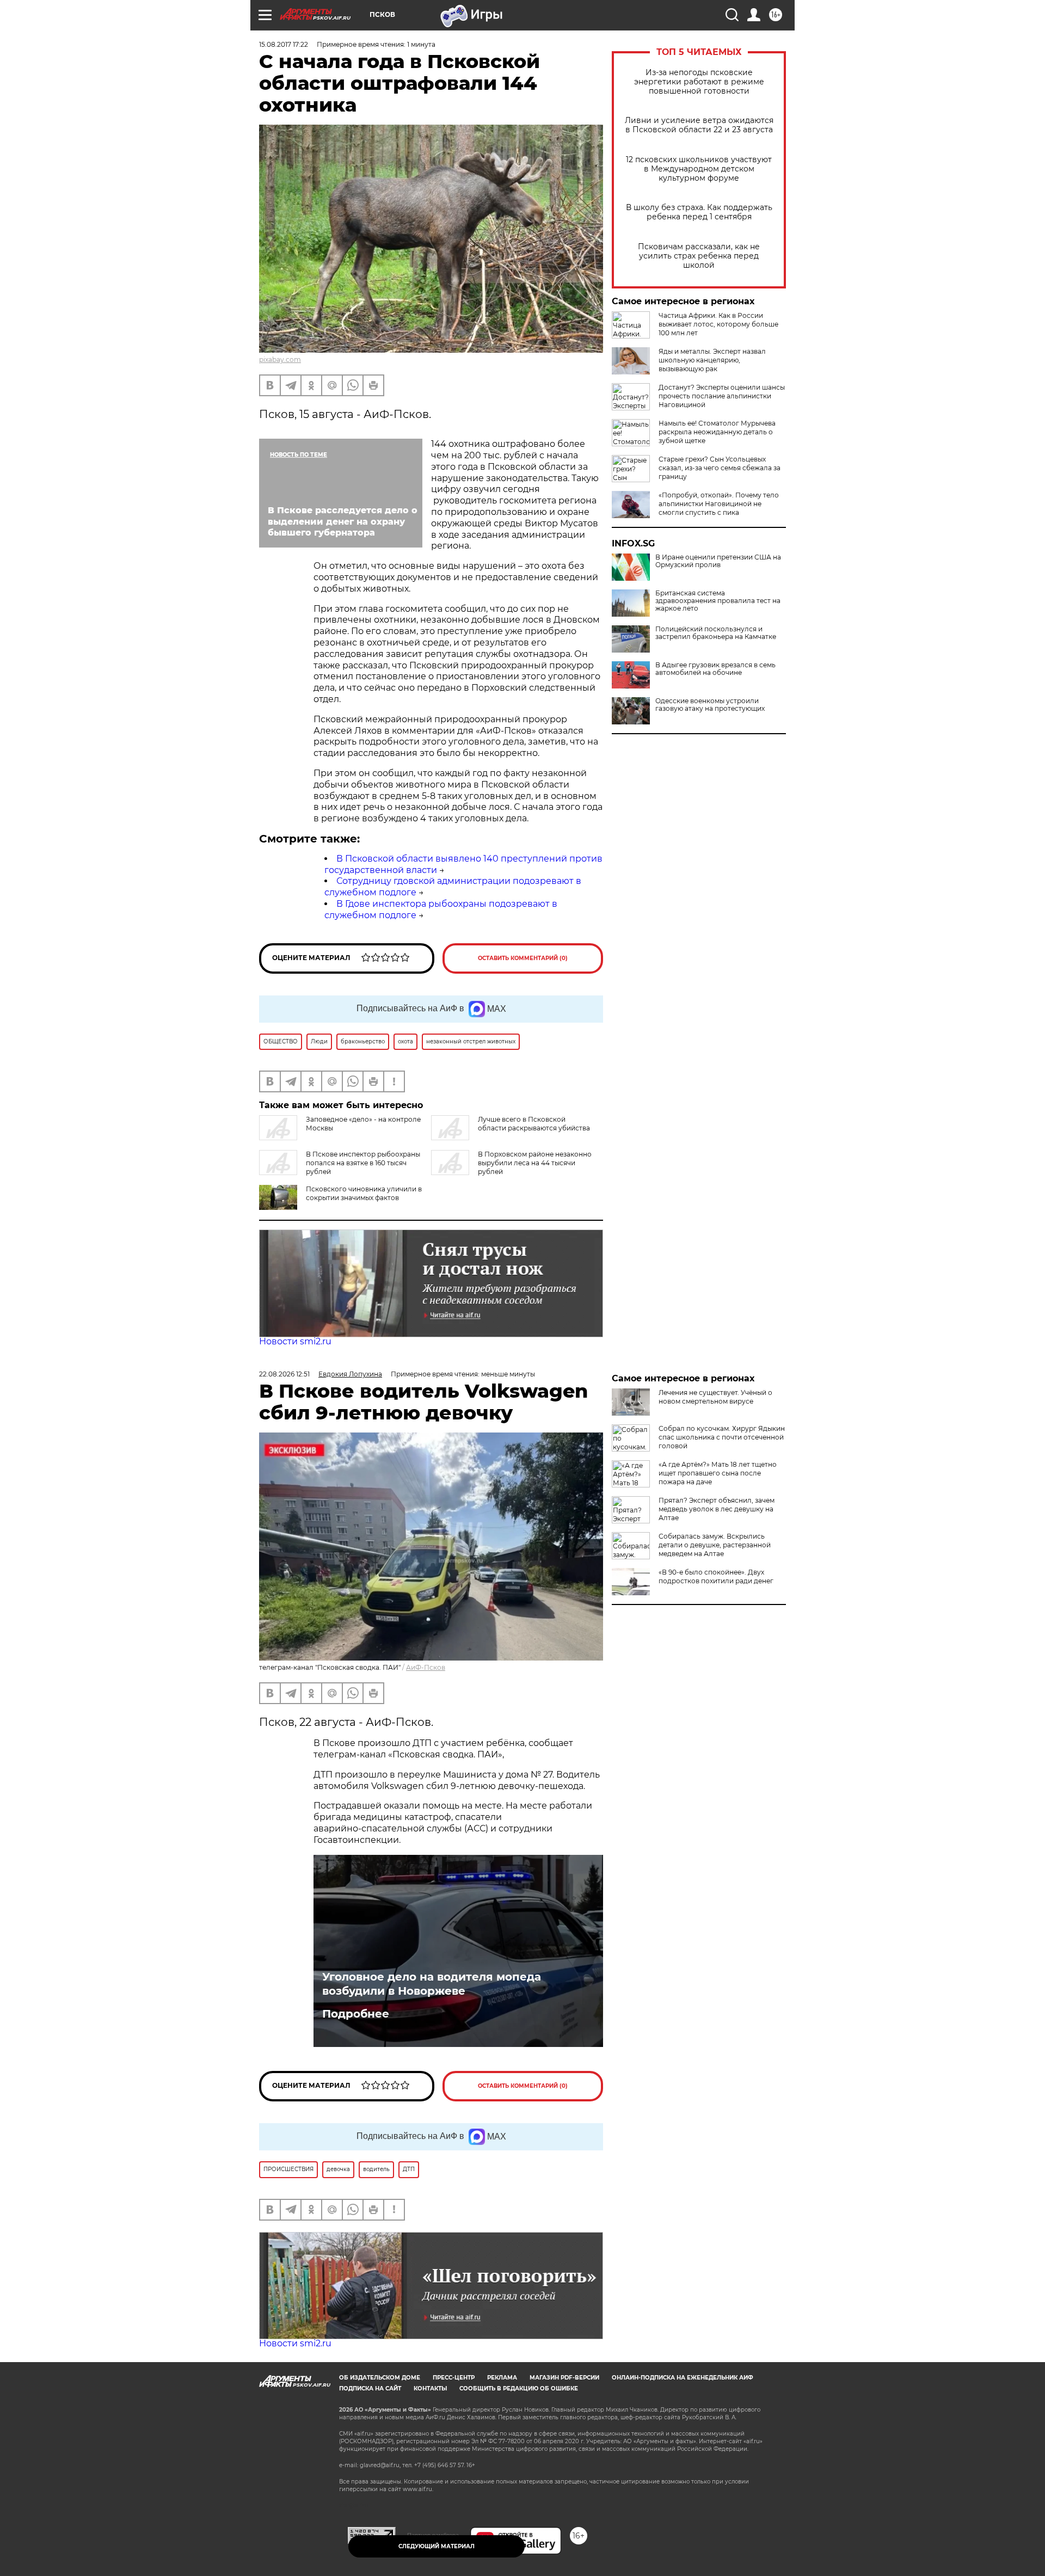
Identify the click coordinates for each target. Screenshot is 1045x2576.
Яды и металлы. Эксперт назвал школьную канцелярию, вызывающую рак (712, 360)
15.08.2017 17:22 (284, 44)
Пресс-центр (454, 2378)
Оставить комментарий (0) (523, 958)
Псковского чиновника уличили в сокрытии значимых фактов (364, 1193)
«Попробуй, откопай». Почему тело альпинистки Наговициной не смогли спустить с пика (719, 504)
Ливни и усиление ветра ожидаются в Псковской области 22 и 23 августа (699, 125)
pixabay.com (280, 359)
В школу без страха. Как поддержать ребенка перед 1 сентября (699, 212)
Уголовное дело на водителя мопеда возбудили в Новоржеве (432, 1984)
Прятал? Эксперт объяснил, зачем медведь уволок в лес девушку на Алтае (717, 1509)
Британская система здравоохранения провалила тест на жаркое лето (718, 601)
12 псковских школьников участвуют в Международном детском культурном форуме (699, 169)
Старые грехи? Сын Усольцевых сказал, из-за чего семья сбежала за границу (720, 468)
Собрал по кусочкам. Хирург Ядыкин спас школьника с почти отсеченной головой (722, 1437)
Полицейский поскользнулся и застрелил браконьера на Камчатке (716, 633)
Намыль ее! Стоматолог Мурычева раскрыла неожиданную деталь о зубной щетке (717, 432)
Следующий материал (437, 2546)
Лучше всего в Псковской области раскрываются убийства (534, 1124)
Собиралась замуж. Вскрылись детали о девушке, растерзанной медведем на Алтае (715, 1545)
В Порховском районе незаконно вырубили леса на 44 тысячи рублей (535, 1163)
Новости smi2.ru (295, 1341)
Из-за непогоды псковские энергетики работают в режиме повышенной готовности (699, 82)
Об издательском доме (380, 2378)
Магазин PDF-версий (564, 2378)
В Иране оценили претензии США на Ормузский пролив (718, 561)
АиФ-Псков (426, 1667)
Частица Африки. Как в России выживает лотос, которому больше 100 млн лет (718, 324)
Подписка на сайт (370, 2389)
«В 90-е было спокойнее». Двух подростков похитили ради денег (716, 1576)
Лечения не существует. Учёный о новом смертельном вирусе (715, 1397)
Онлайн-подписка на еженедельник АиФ (683, 2378)
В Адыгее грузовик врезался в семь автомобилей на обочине (715, 669)
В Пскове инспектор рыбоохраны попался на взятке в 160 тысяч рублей (363, 1163)
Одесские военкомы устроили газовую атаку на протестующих (710, 705)
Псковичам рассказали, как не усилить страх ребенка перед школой (699, 256)
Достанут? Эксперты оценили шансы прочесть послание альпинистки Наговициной (722, 396)
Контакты (430, 2389)
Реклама (502, 2378)
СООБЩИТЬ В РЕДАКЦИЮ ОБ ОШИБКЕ (519, 2389)
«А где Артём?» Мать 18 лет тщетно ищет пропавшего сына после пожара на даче (718, 1473)
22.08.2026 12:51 (284, 1374)
